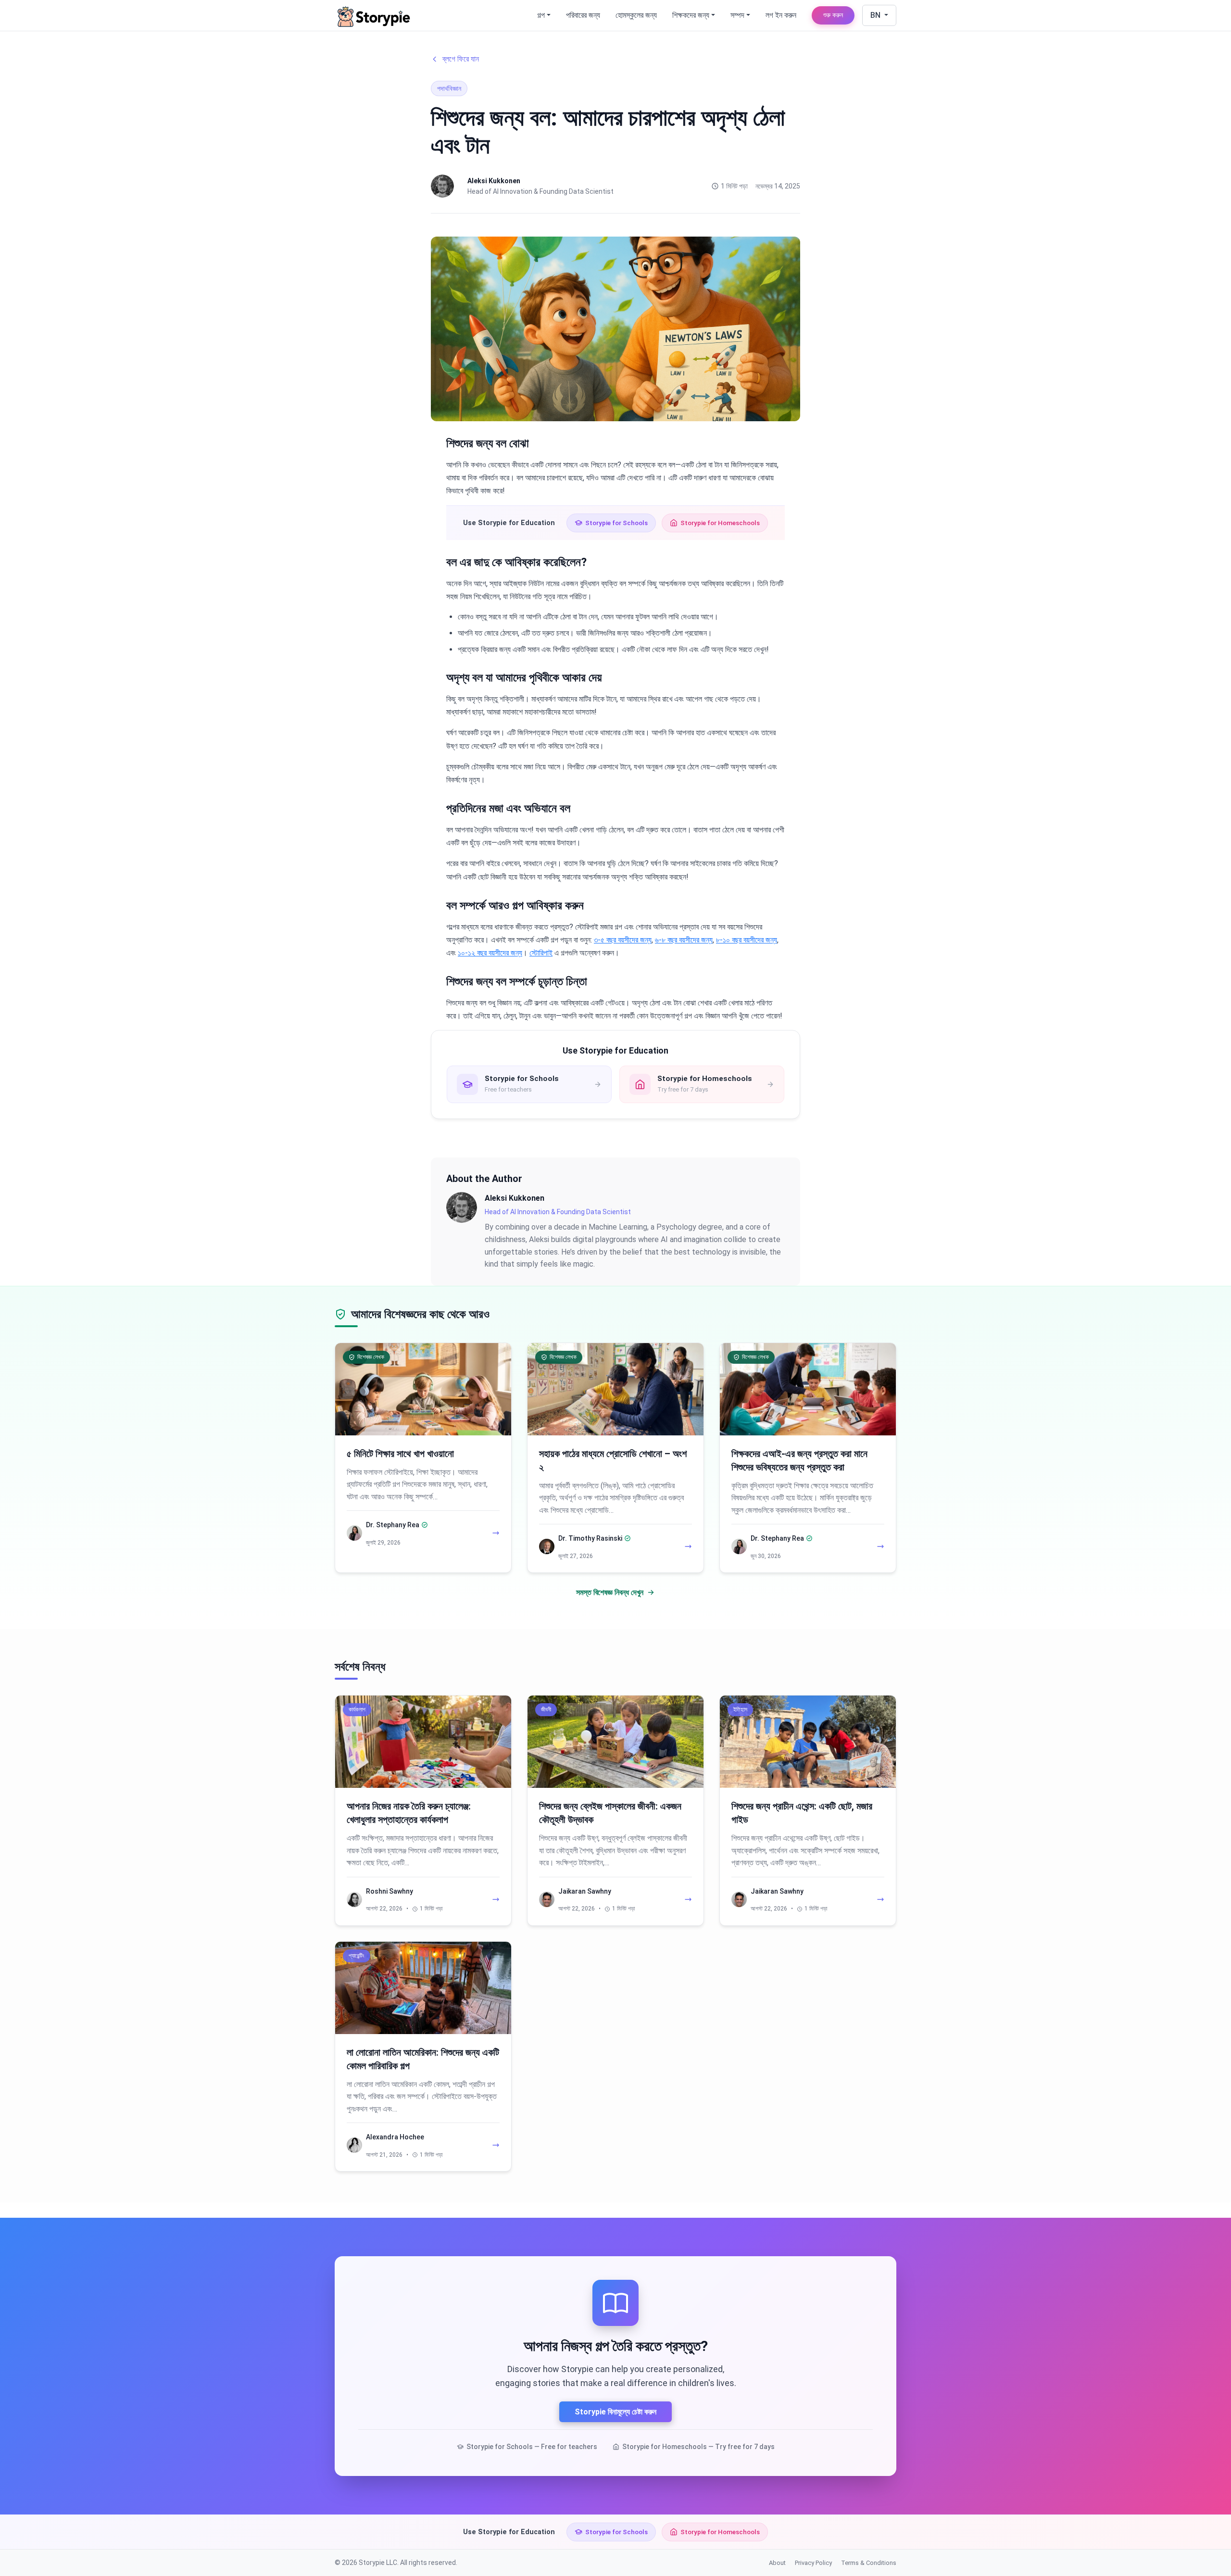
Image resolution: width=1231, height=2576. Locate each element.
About (777, 2563)
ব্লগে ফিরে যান (461, 59)
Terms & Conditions (869, 2563)
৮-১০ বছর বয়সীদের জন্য (747, 940)
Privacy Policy (813, 2563)
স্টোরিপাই (541, 953)
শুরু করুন (833, 15)
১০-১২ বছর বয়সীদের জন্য (490, 953)
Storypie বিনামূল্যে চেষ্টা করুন (615, 2412)
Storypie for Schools (616, 523)
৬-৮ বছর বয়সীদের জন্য (684, 940)
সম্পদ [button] (737, 15)
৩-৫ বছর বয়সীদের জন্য (623, 940)
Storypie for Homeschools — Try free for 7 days (698, 2447)
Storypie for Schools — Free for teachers (532, 2447)
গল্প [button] (541, 15)
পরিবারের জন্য (583, 15)
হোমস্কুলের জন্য (636, 15)
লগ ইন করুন (781, 15)
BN (876, 15)
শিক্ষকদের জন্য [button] (691, 15)
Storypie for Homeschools (720, 523)
